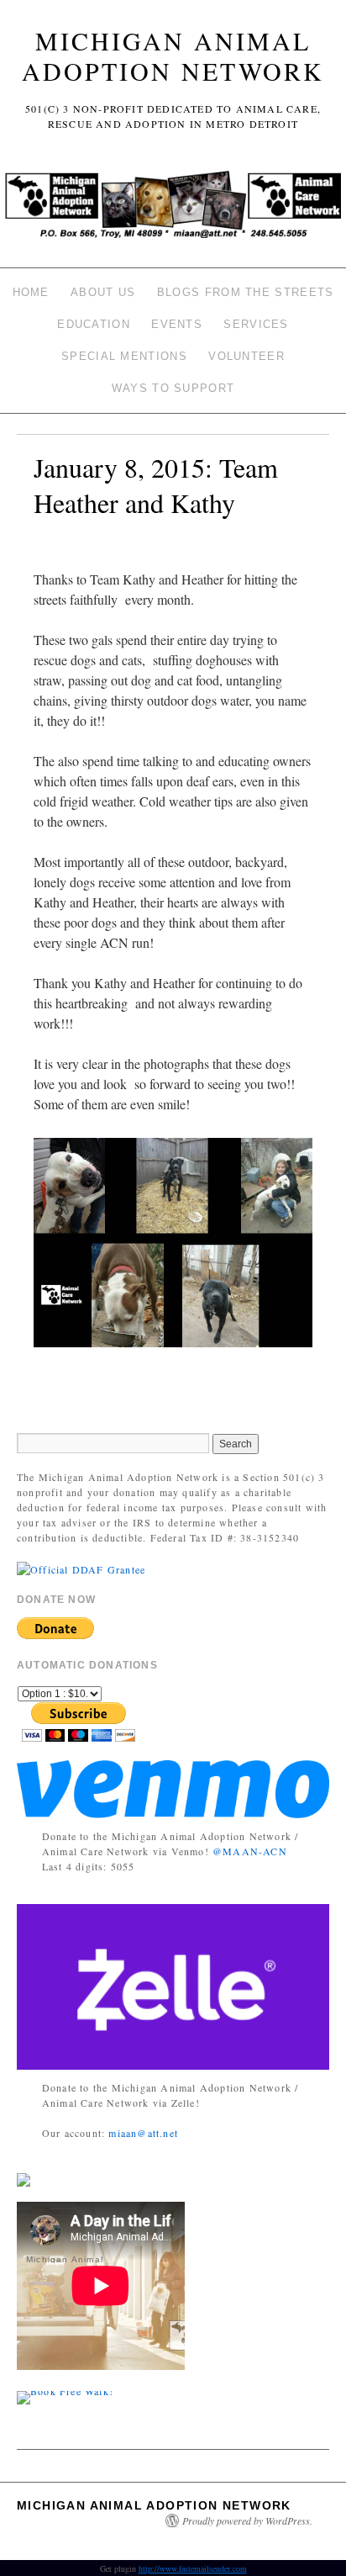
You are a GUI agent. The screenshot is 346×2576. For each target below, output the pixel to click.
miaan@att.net (143, 2133)
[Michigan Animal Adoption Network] (173, 209)
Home (31, 292)
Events (177, 324)
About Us (103, 292)
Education (94, 324)
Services (256, 324)
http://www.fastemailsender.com (193, 2568)
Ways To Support (173, 388)
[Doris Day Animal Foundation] (81, 1568)
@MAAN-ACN (250, 1851)
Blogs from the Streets (246, 292)
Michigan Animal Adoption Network (173, 56)
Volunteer (246, 356)
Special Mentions (124, 356)
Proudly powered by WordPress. (247, 2520)
